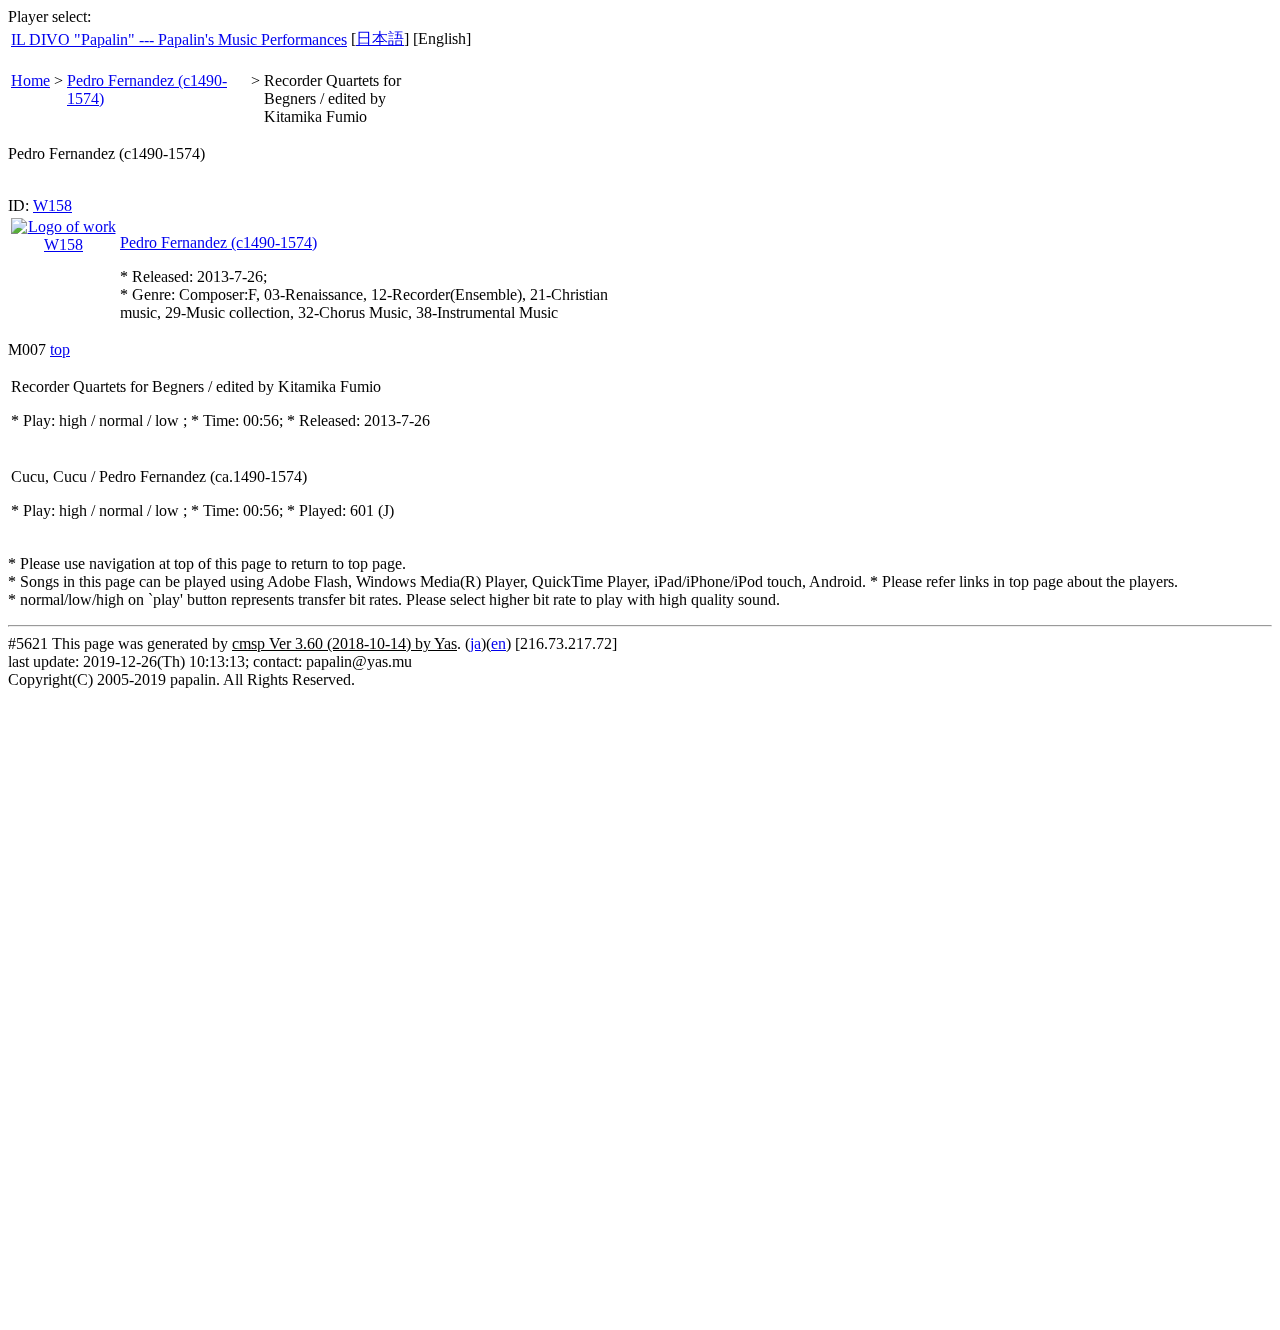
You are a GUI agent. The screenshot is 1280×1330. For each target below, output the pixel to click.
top (60, 349)
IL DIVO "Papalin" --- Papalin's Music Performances (179, 39)
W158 (52, 205)
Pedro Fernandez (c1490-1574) (218, 242)
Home (30, 80)
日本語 (380, 38)
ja (475, 643)
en (498, 643)
